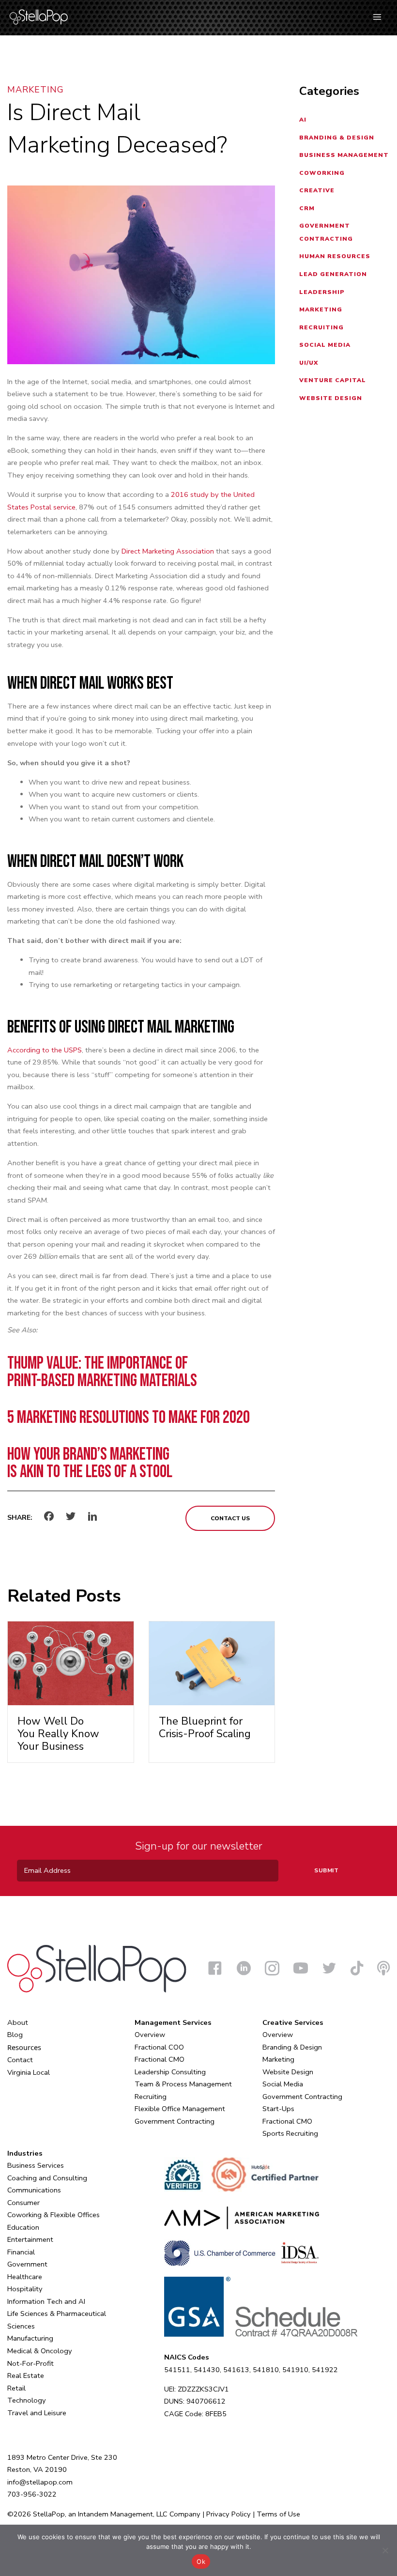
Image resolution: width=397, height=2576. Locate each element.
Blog (15, 2035)
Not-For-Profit (31, 2363)
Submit (326, 1870)
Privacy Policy (229, 2514)
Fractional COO (159, 2047)
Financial (21, 2252)
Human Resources (335, 256)
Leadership (322, 292)
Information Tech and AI (46, 2301)
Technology (27, 2400)
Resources (24, 2047)
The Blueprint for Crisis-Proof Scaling (205, 1728)
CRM (307, 208)
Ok (201, 2561)
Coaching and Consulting (47, 2178)
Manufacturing (30, 2338)
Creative (317, 190)
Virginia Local (29, 2072)
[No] (385, 2550)
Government (27, 2264)
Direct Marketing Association (168, 551)
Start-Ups (278, 2109)
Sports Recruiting (290, 2133)
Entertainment (30, 2239)
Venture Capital (333, 380)
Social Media (325, 345)
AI (303, 120)
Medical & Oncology (40, 2351)
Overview (150, 2035)
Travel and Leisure (37, 2413)
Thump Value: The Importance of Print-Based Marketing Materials (102, 1372)
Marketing (36, 90)
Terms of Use (278, 2514)
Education (23, 2227)
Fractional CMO (160, 2059)
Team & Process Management (183, 2084)
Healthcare (25, 2277)
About (18, 2022)
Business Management (344, 155)
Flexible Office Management (180, 2109)
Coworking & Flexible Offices (53, 2215)
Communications (34, 2190)
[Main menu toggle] (377, 17)
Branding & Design (337, 138)
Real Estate (26, 2375)
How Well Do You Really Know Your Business (58, 1734)
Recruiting (321, 327)
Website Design (331, 398)
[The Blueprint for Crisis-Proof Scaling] (212, 1663)
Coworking (322, 173)
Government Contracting (175, 2121)
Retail (16, 2388)
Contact (20, 2060)
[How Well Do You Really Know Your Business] (71, 1663)
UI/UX (309, 363)
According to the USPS (45, 1050)
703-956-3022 (32, 2494)
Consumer (23, 2203)
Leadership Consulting (170, 2072)
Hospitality (25, 2289)
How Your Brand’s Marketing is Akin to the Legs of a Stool (90, 1463)
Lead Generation (333, 274)
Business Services (36, 2165)
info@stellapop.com (40, 2482)
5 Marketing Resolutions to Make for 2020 (129, 1418)
